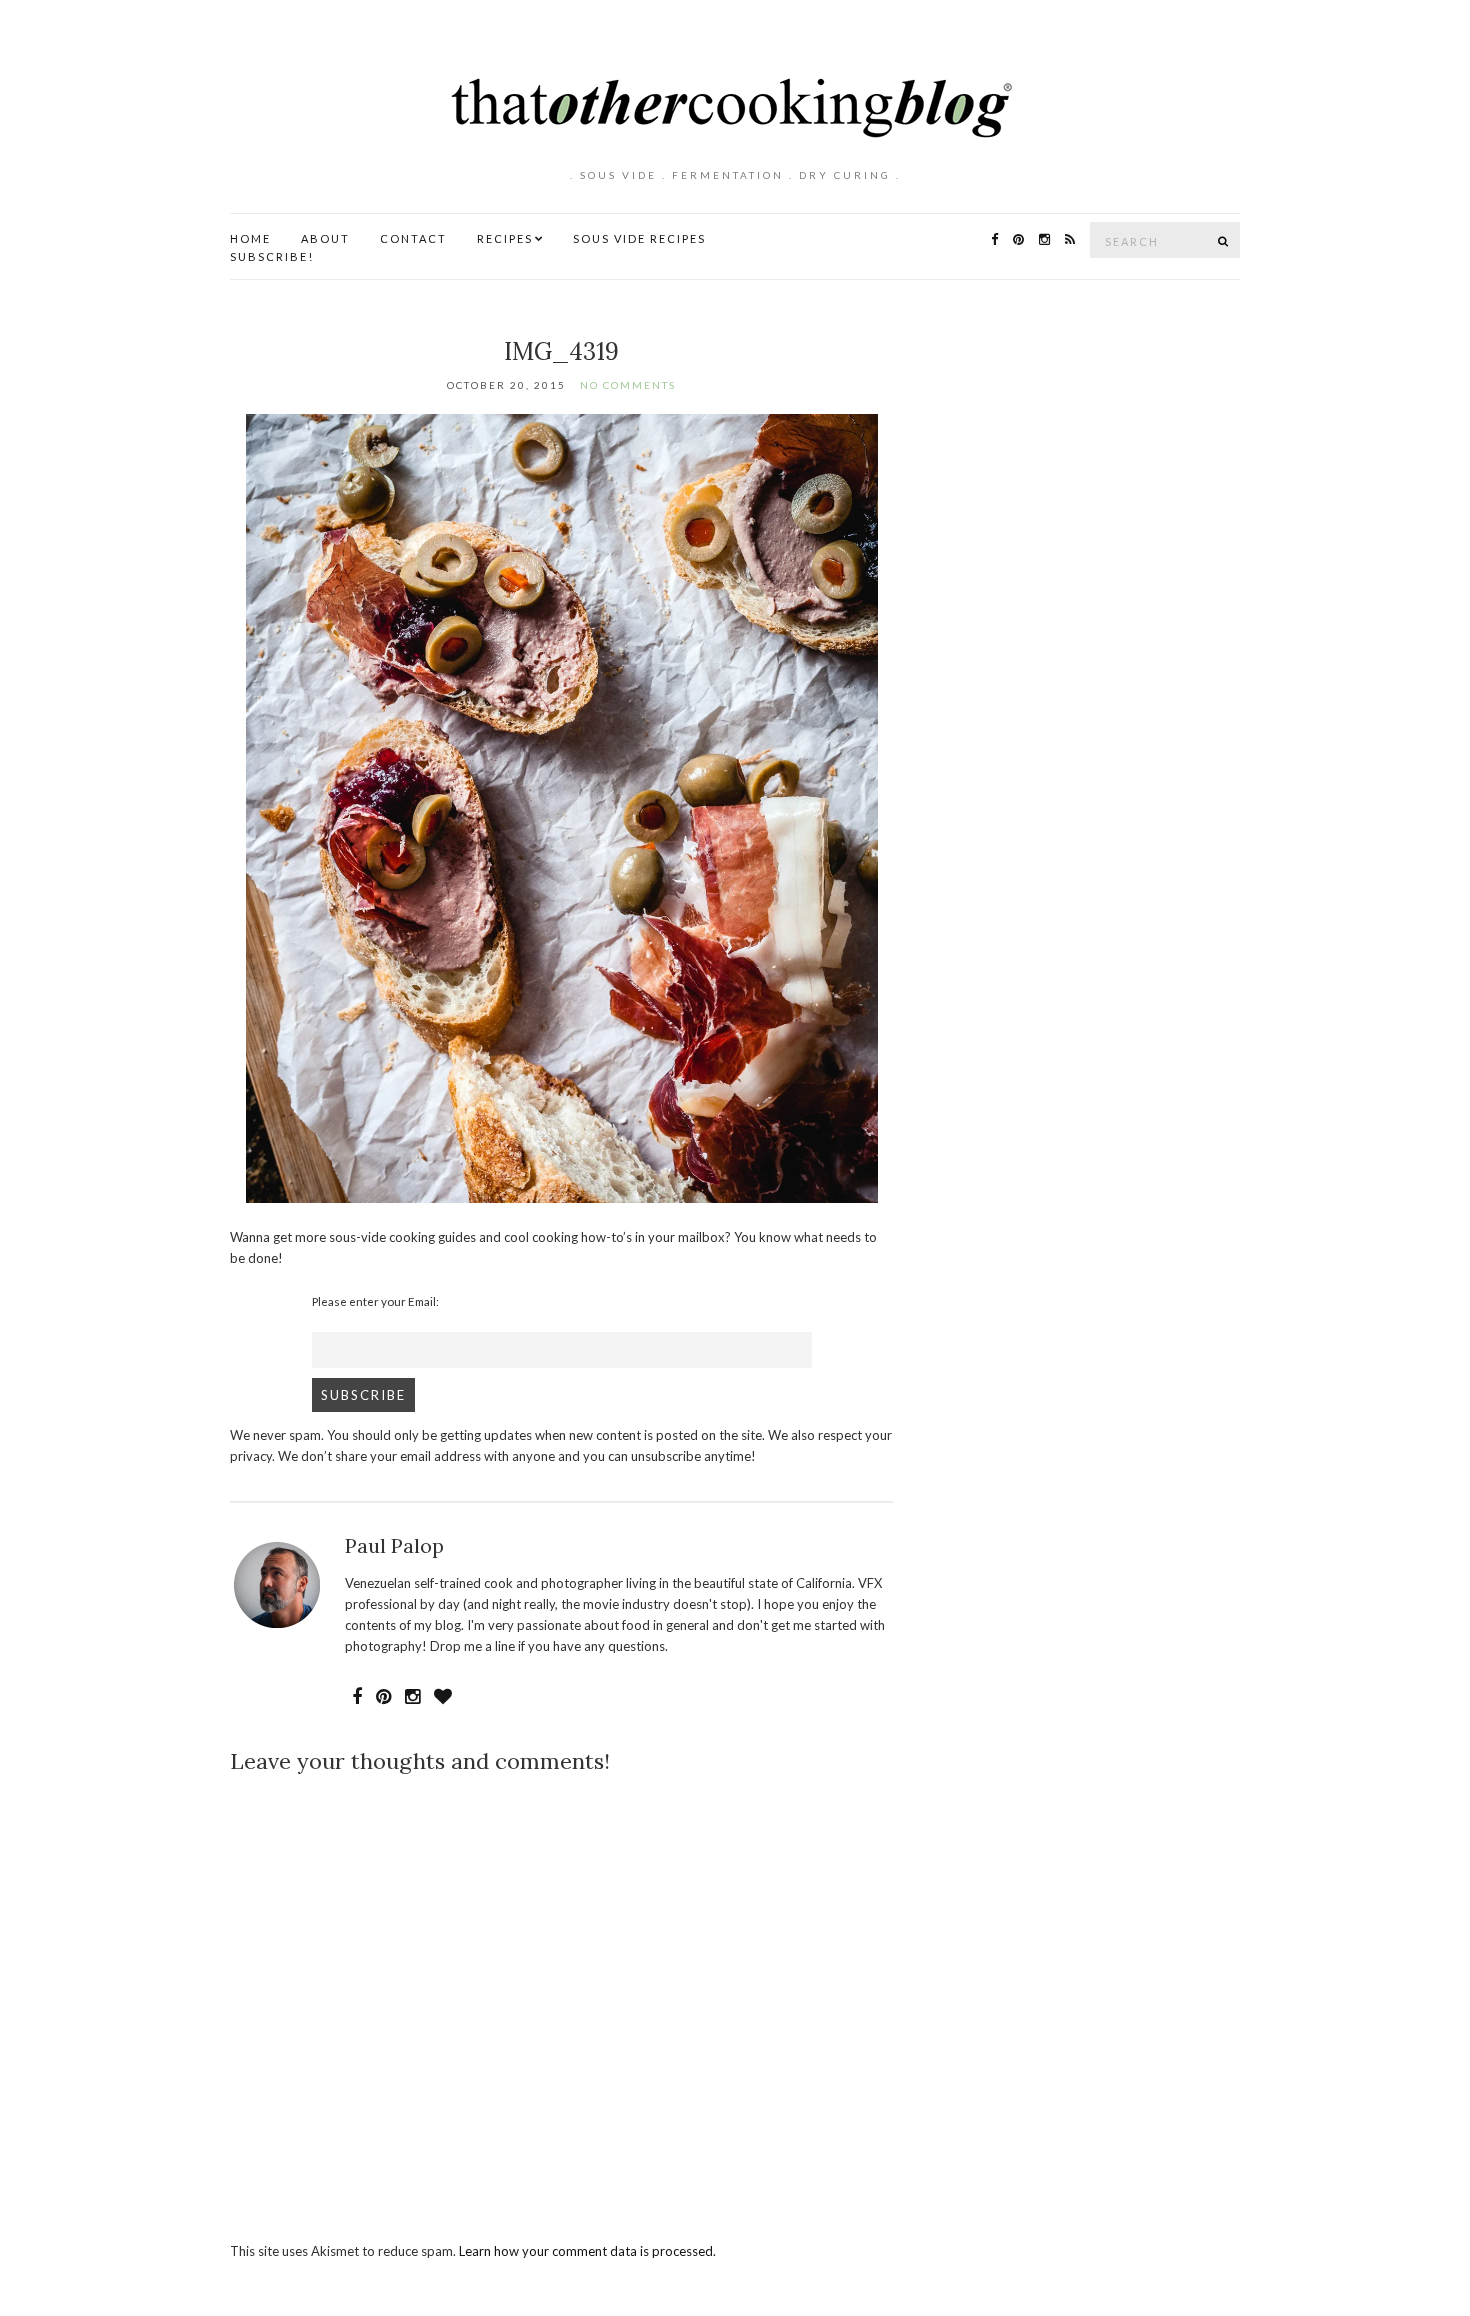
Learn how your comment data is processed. (587, 2251)
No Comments (628, 385)
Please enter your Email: (375, 1301)
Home (250, 238)
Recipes (505, 238)
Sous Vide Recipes (639, 238)
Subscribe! (272, 256)
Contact (413, 238)
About (325, 238)
